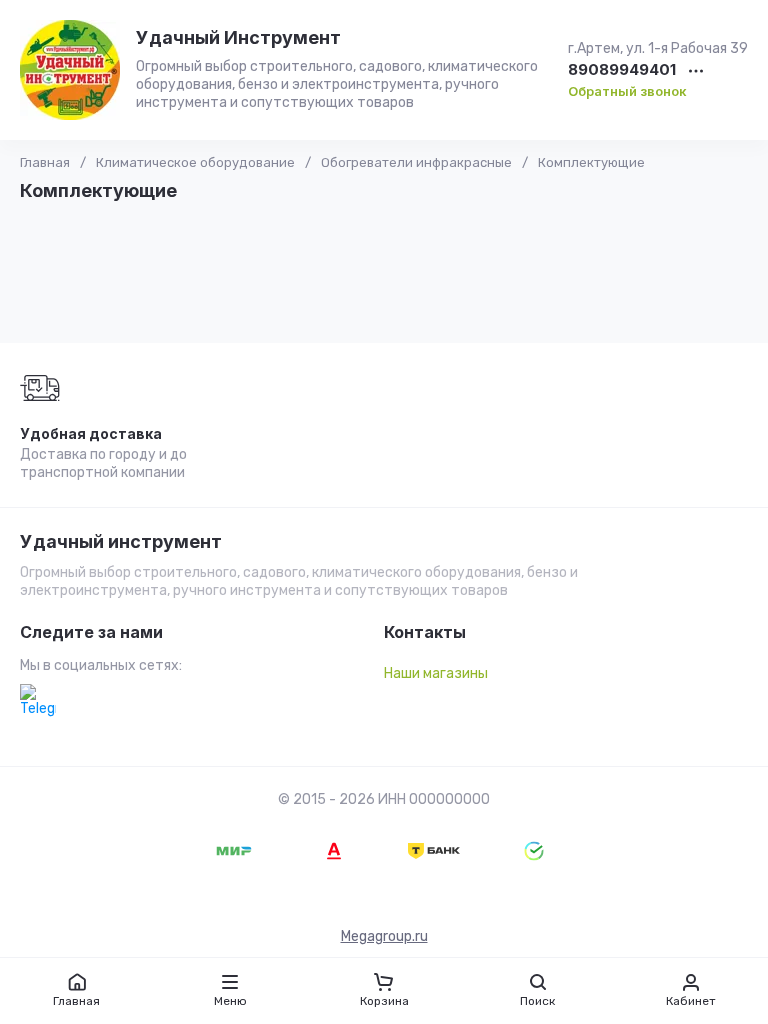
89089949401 (622, 70)
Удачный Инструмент (238, 37)
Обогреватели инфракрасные (416, 162)
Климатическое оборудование (195, 162)
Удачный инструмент (121, 542)
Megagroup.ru (384, 936)
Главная (45, 162)
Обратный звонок (627, 91)
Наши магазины (436, 673)
